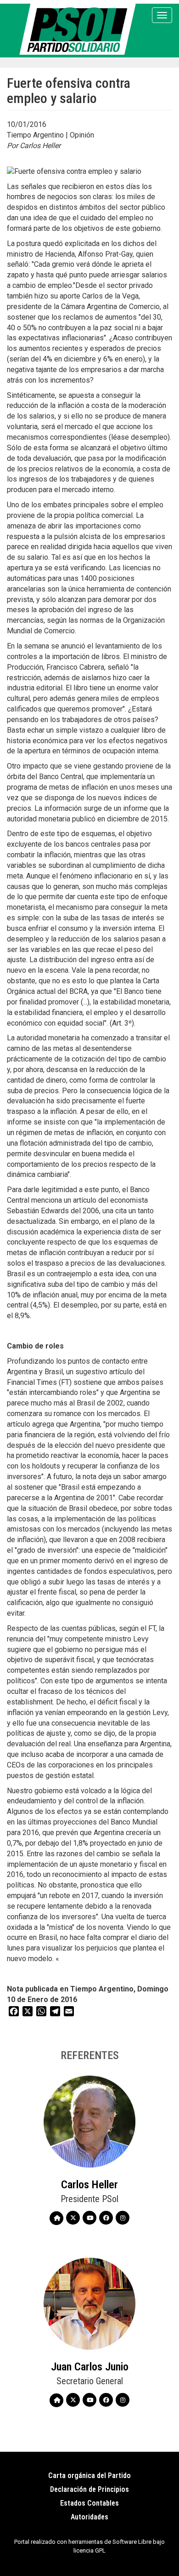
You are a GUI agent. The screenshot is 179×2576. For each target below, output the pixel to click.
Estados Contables (89, 2503)
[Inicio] (79, 29)
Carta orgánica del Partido (89, 2476)
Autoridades (89, 2517)
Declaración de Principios (89, 2489)
